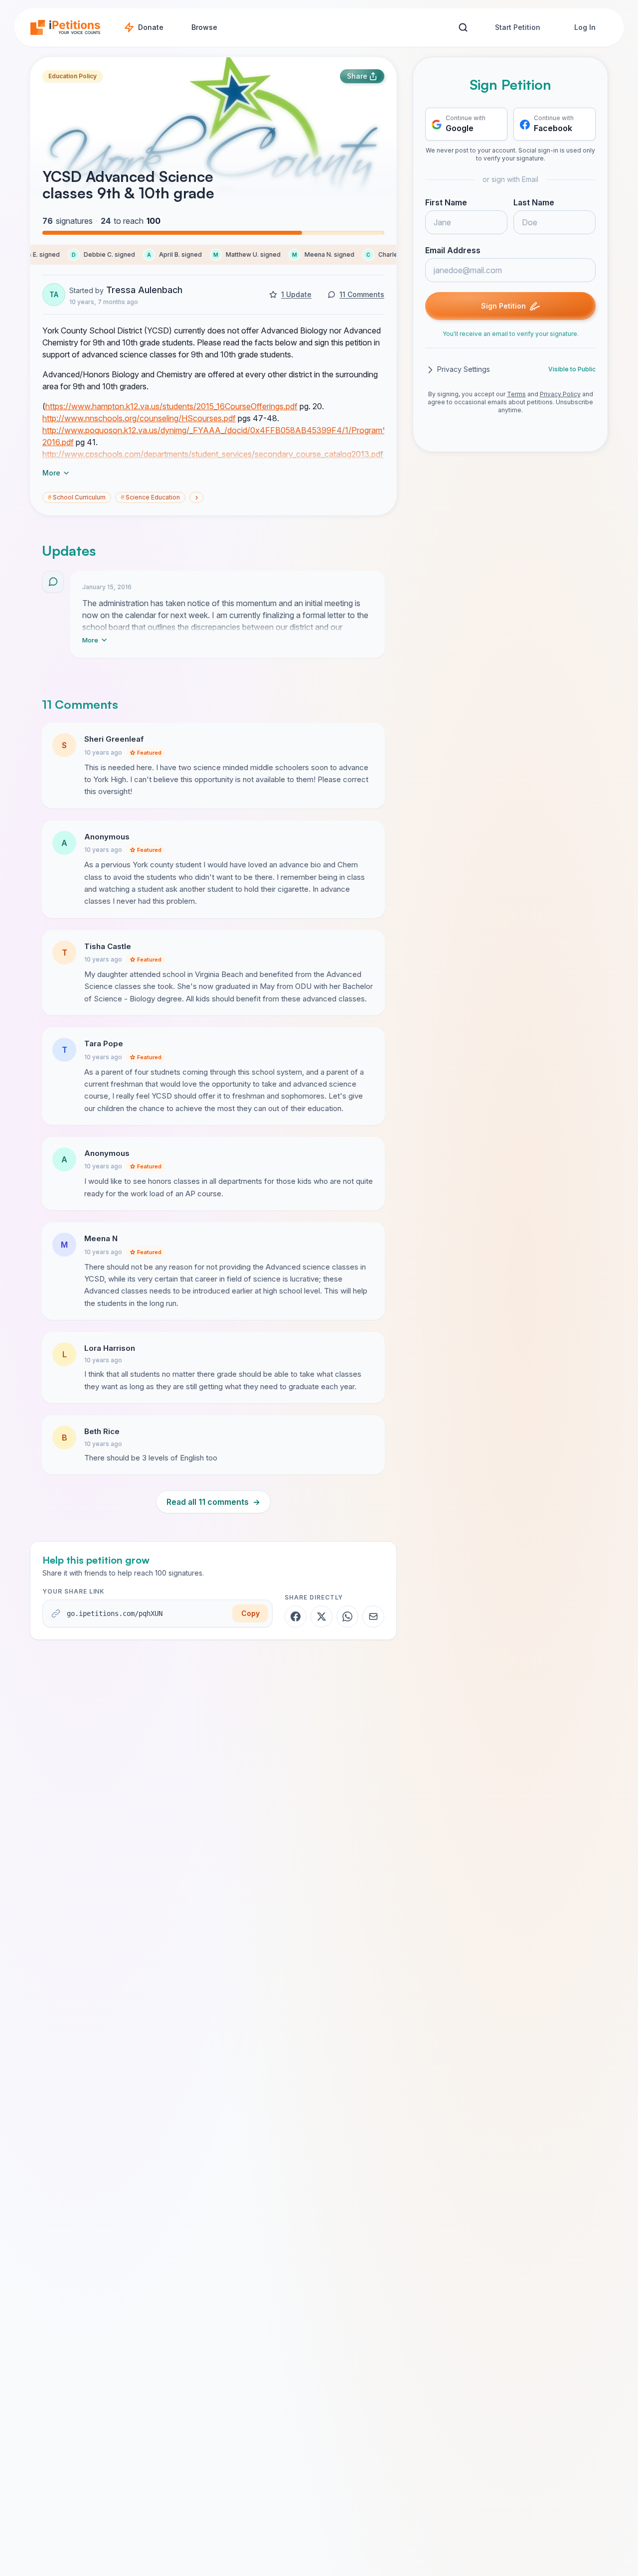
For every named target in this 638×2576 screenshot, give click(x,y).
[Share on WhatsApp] (347, 1616)
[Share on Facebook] (296, 1616)
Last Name (534, 203)
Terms (516, 395)
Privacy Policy (560, 395)
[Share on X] (321, 1616)
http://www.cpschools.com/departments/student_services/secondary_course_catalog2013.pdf (213, 454)
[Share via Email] (373, 1616)
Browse (204, 27)
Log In (585, 27)
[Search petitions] (463, 28)
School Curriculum (77, 497)
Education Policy (73, 76)
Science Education (150, 497)
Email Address (453, 251)
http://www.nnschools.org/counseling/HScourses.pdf (139, 418)
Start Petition (518, 27)
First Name (446, 203)
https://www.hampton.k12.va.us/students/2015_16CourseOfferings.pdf (171, 406)
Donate (151, 27)
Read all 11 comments (213, 1502)
